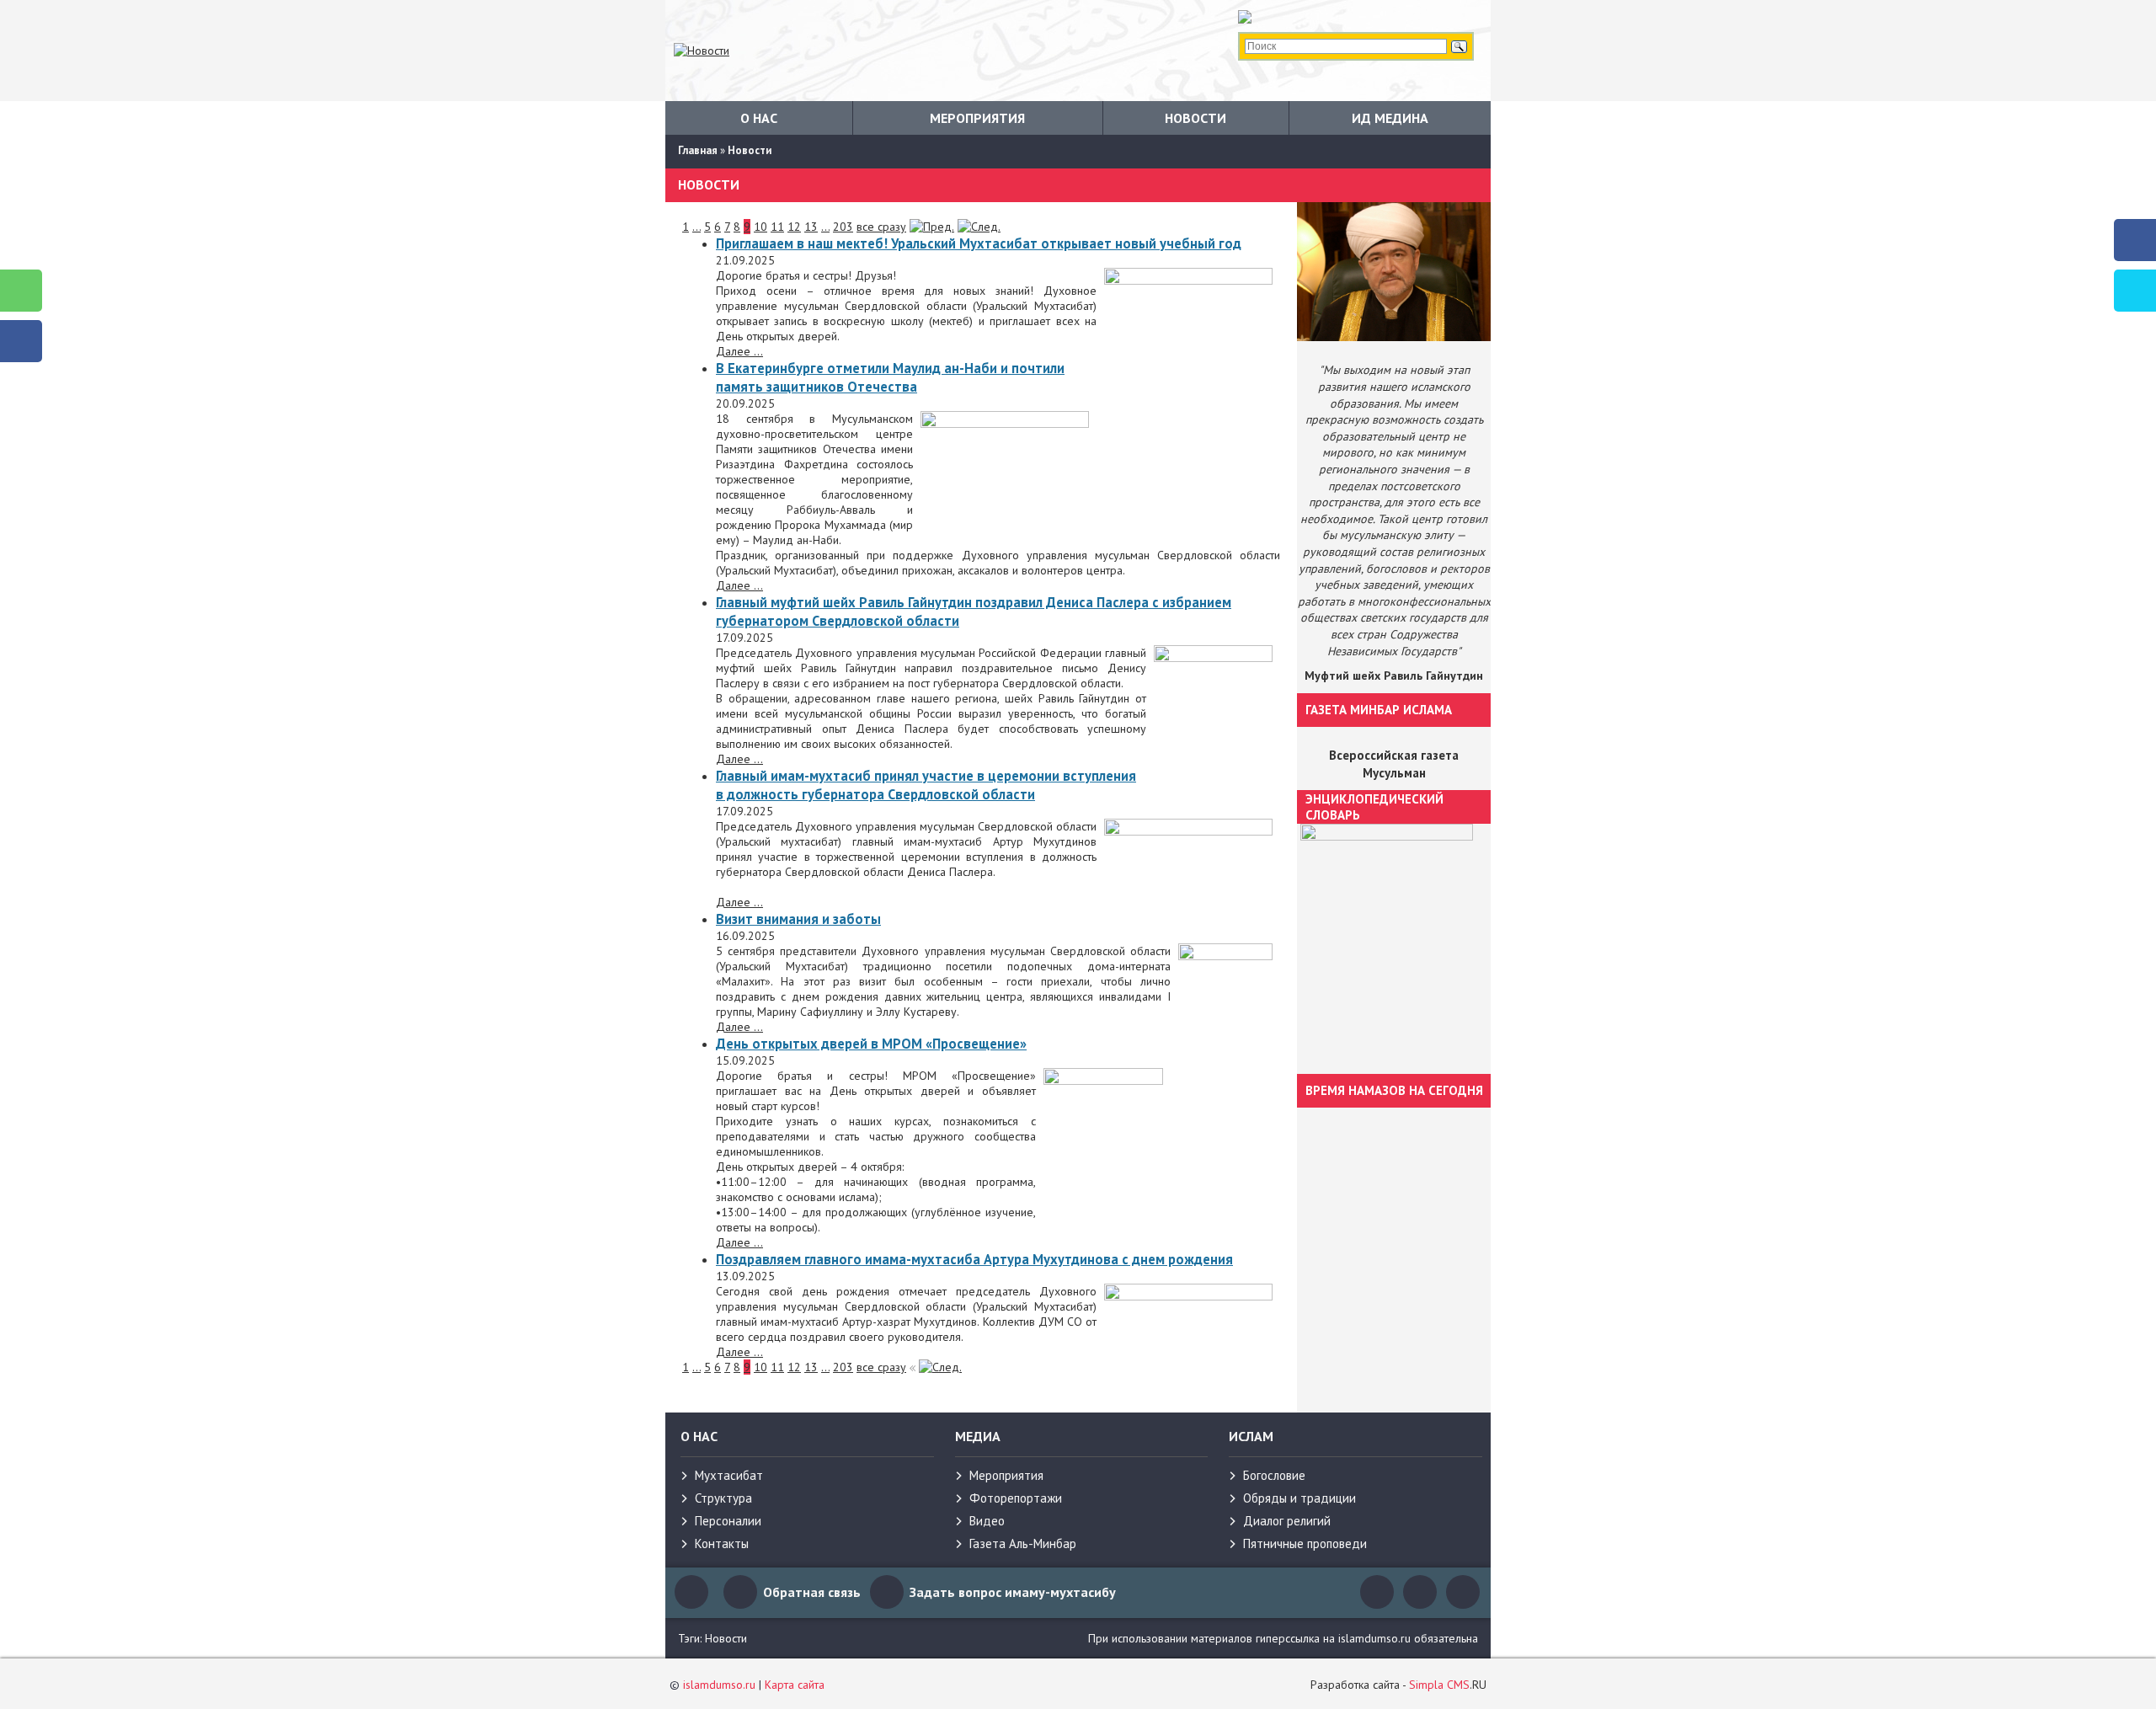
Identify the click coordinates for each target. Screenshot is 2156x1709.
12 (794, 227)
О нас (759, 118)
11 (777, 227)
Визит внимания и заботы (798, 919)
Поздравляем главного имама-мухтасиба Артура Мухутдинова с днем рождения (974, 1259)
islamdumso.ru (719, 1685)
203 (843, 227)
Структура (723, 1498)
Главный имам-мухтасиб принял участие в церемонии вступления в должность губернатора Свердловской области (926, 785)
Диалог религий (1287, 1521)
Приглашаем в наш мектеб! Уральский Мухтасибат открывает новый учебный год (979, 243)
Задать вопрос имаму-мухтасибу (1013, 1592)
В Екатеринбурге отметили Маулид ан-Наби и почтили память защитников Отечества (890, 377)
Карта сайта (795, 1685)
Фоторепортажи (1016, 1498)
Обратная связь (812, 1592)
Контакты (722, 1543)
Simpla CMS (1439, 1685)
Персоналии (728, 1521)
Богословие (1274, 1475)
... (696, 227)
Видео (987, 1521)
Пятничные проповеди (1305, 1543)
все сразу (881, 227)
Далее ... (739, 351)
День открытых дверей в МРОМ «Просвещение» (871, 1044)
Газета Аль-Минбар (1023, 1543)
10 (760, 227)
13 (811, 227)
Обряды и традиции (1299, 1498)
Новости (1195, 118)
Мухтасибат (729, 1475)
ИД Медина (1390, 118)
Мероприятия (977, 118)
